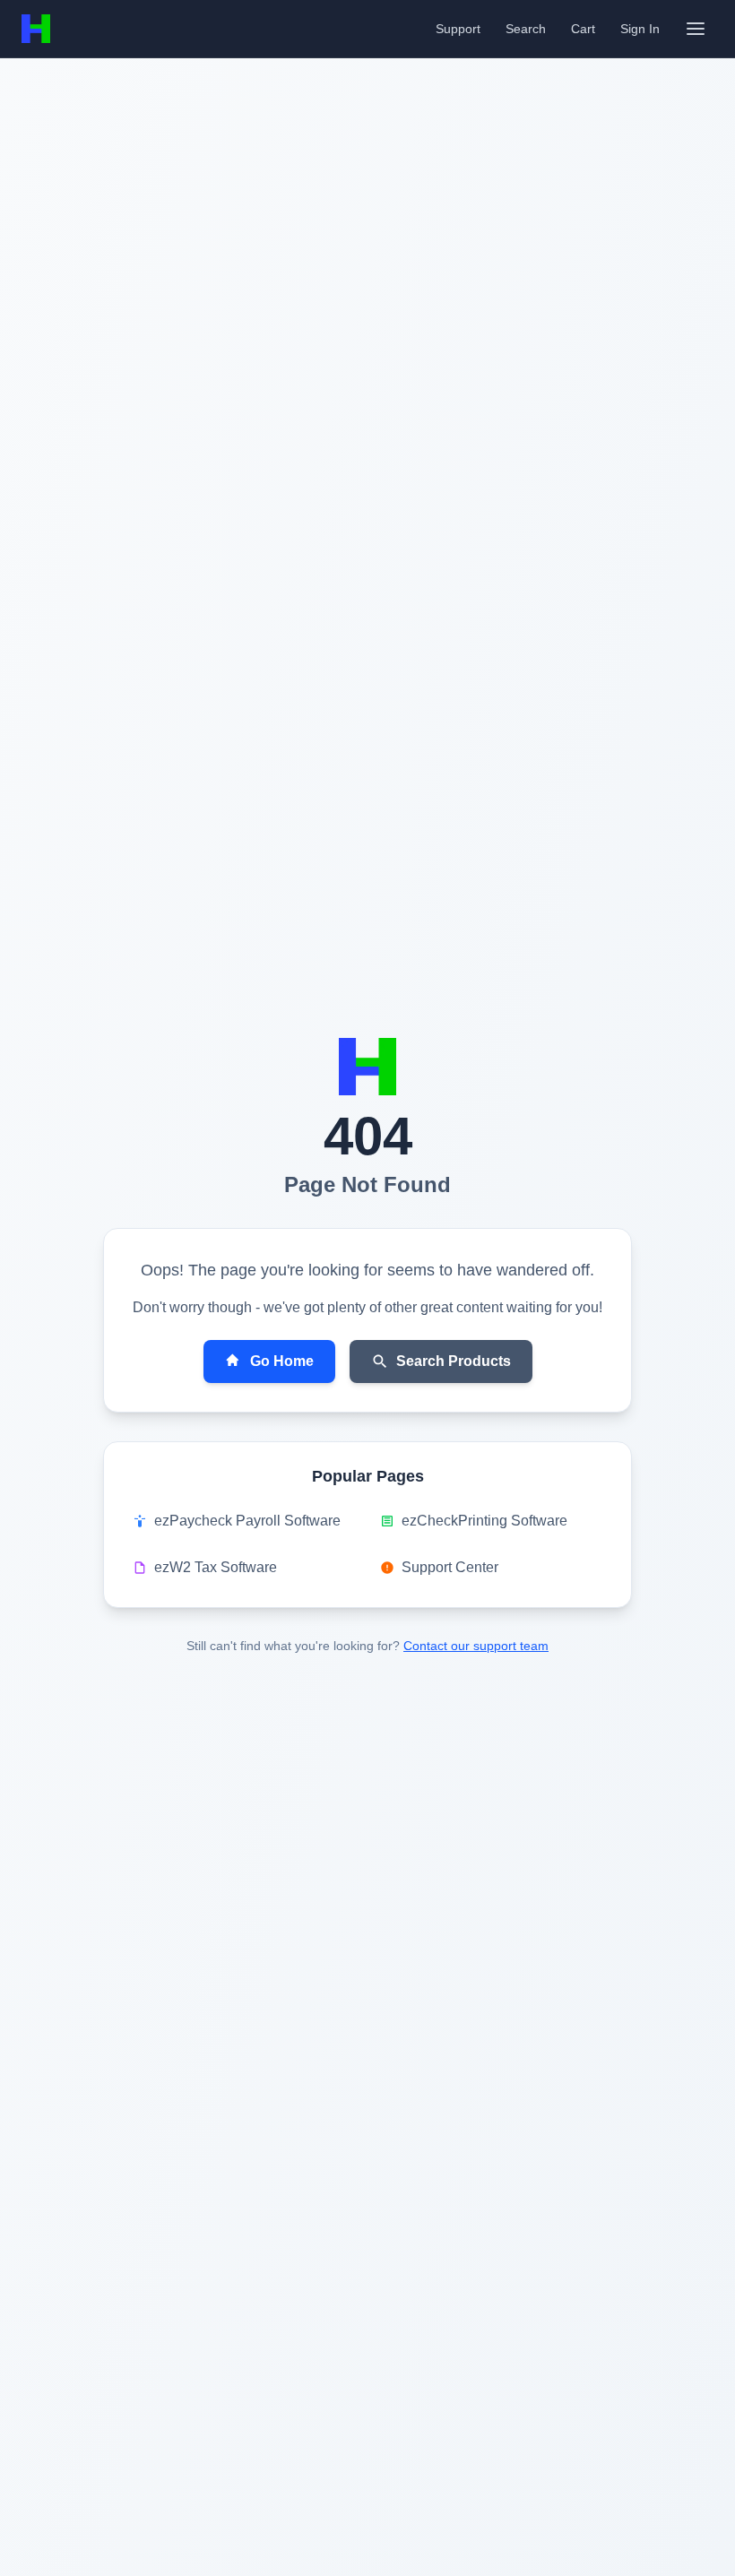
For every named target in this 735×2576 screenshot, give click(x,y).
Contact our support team (476, 1646)
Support (458, 29)
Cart (583, 29)
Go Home (282, 1361)
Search (526, 29)
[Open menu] (696, 29)
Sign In (640, 29)
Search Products (454, 1361)
